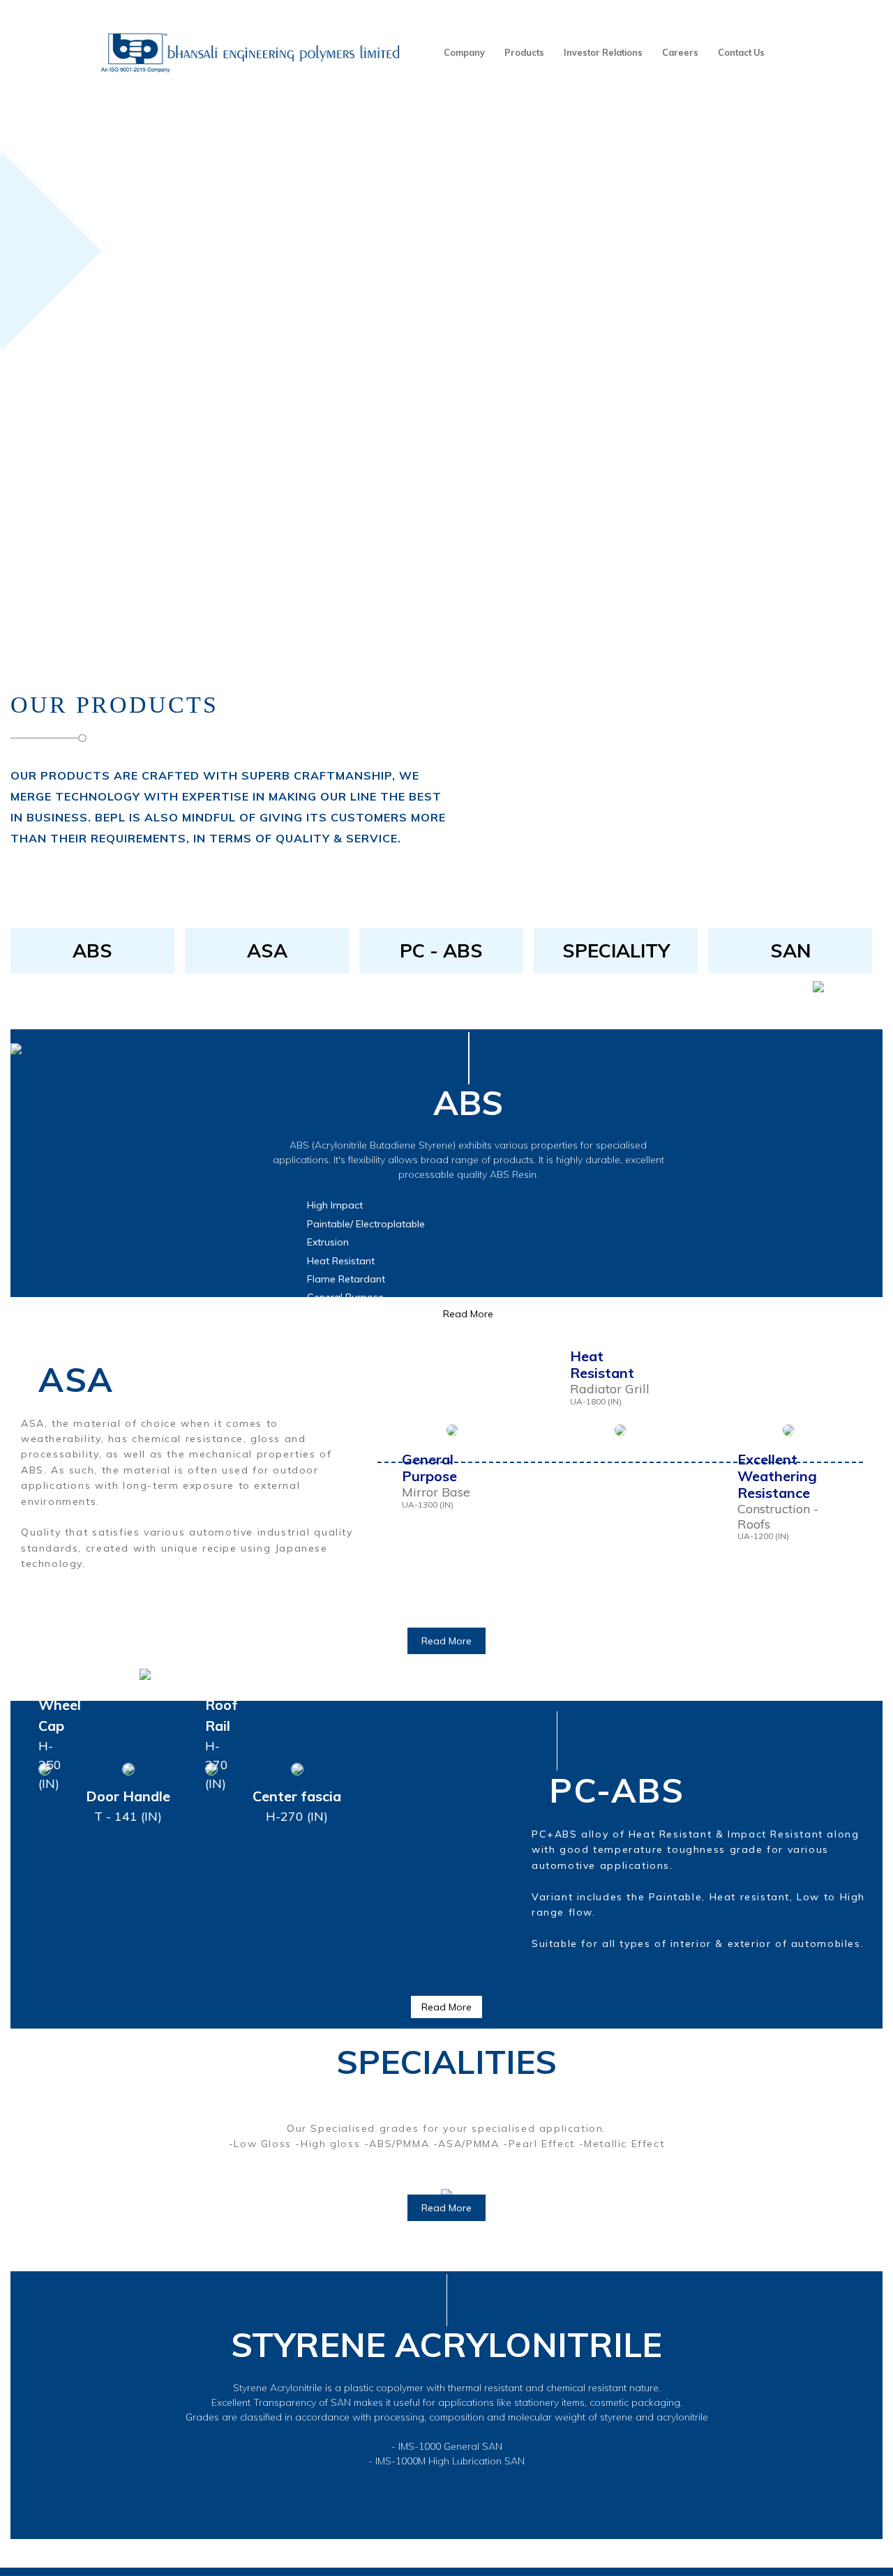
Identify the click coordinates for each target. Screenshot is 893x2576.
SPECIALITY (616, 950)
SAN (790, 950)
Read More (446, 1641)
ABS (92, 950)
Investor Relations (603, 52)
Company (464, 52)
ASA (267, 950)
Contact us (741, 52)
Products (524, 52)
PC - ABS (441, 950)
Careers (680, 52)
